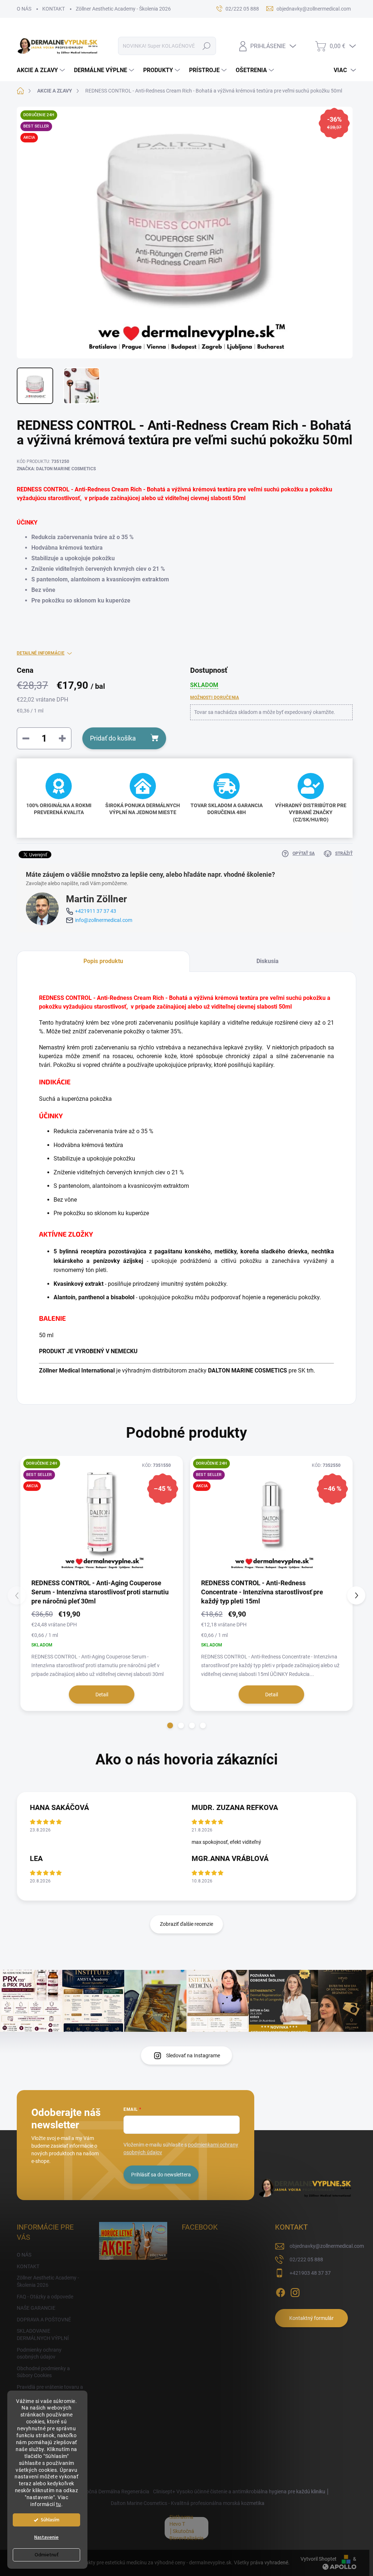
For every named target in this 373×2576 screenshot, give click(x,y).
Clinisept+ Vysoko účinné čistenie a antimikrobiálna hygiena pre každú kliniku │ (241, 2491)
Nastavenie (46, 2537)
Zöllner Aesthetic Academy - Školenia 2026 (123, 9)
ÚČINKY (27, 523)
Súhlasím (50, 2520)
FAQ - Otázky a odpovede (45, 2297)
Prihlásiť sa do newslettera (161, 2175)
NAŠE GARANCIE (36, 2308)
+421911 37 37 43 (96, 911)
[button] (170, 1725)
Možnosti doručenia (215, 698)
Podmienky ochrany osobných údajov (39, 2353)
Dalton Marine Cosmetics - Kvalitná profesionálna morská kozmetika (188, 2503)
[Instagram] (295, 2291)
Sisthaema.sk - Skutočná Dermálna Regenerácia (95, 2491)
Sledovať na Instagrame (193, 2055)
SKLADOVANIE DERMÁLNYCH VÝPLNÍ (43, 2334)
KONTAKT (54, 9)
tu (59, 2504)
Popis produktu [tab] (103, 961)
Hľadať (206, 46)
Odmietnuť (47, 2555)
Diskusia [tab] (268, 961)
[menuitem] (42, 70)
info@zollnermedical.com (104, 920)
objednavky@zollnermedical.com (327, 2246)
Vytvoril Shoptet (319, 2559)
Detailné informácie (41, 653)
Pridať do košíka (113, 738)
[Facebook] (280, 2291)
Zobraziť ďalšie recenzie (186, 1924)
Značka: (56, 469)
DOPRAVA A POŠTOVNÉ (44, 2320)
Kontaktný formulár (311, 2318)
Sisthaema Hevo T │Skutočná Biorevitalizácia (186, 2528)
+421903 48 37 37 (310, 2273)
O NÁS (24, 9)
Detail (102, 1695)
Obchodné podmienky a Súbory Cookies (43, 2372)
